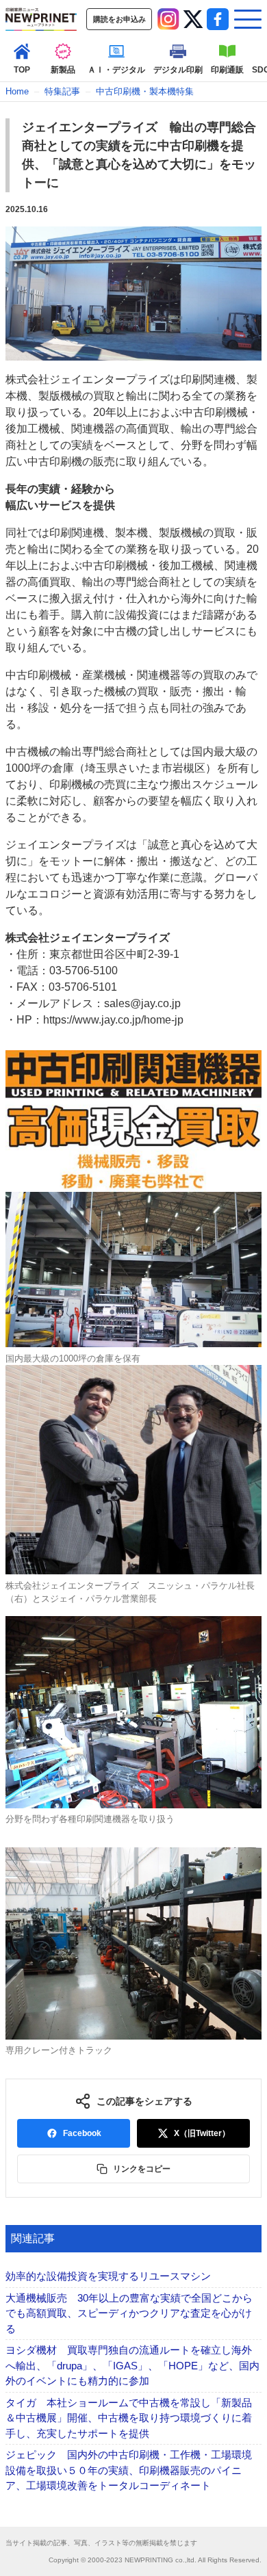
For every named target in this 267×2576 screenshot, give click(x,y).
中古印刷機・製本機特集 (145, 91)
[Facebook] (218, 19)
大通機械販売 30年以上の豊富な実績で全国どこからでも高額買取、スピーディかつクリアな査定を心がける (129, 2313)
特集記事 (62, 91)
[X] (193, 19)
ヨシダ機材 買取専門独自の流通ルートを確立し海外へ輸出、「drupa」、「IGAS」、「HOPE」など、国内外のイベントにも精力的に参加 (132, 2365)
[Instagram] (168, 19)
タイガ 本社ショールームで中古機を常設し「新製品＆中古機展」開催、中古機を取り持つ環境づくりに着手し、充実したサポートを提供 (129, 2418)
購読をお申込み (119, 19)
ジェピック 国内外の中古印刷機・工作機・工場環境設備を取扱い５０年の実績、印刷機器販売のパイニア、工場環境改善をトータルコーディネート (129, 2470)
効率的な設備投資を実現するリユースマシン (108, 2276)
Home (17, 91)
